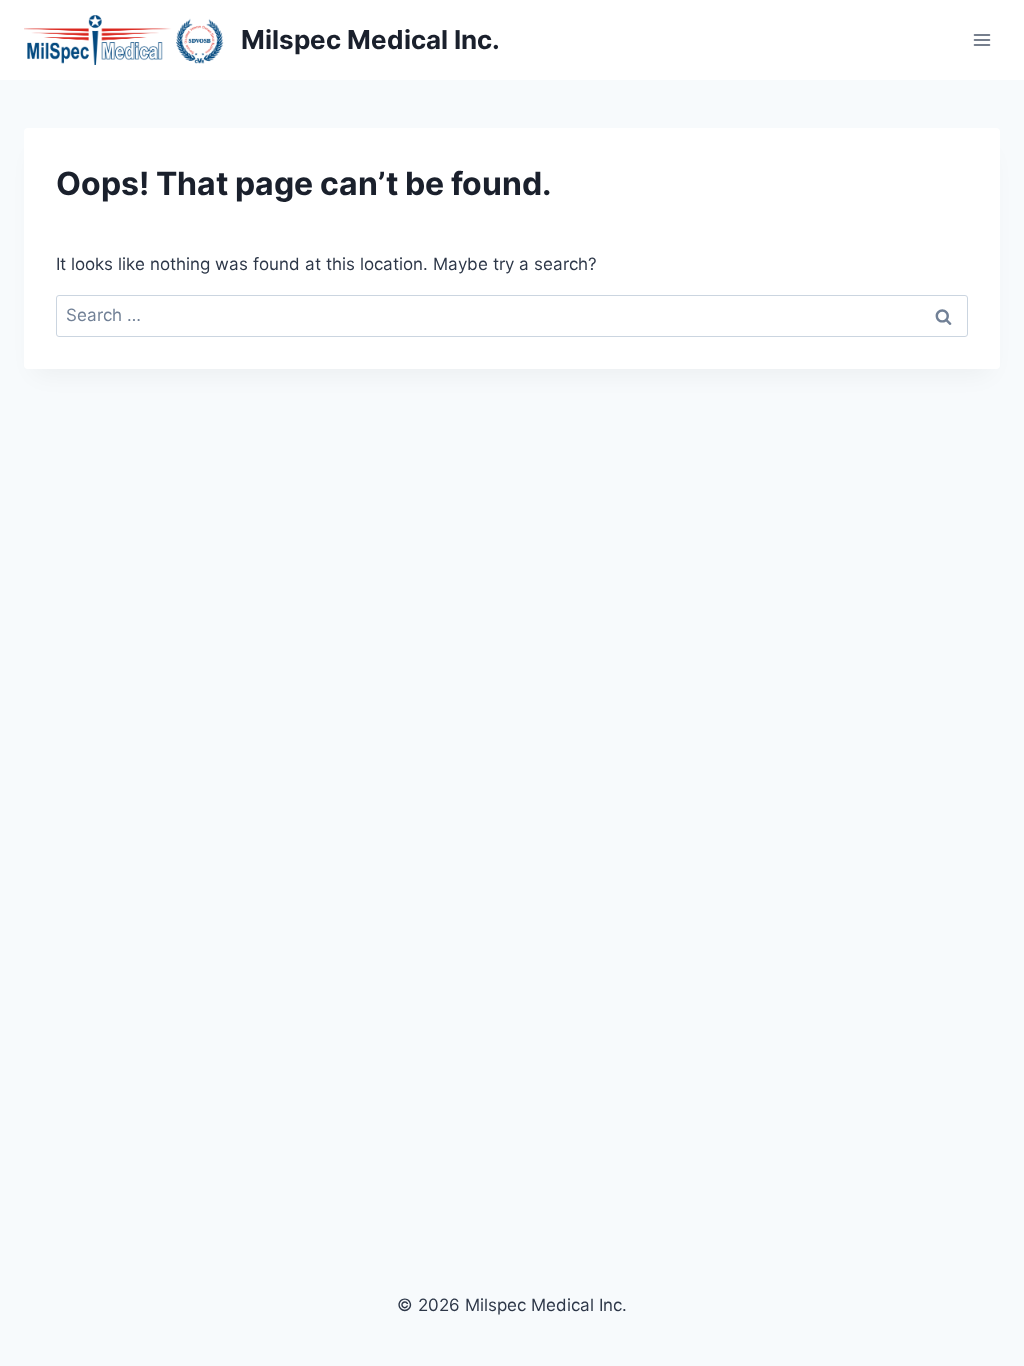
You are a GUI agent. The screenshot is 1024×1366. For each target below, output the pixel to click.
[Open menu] (981, 39)
